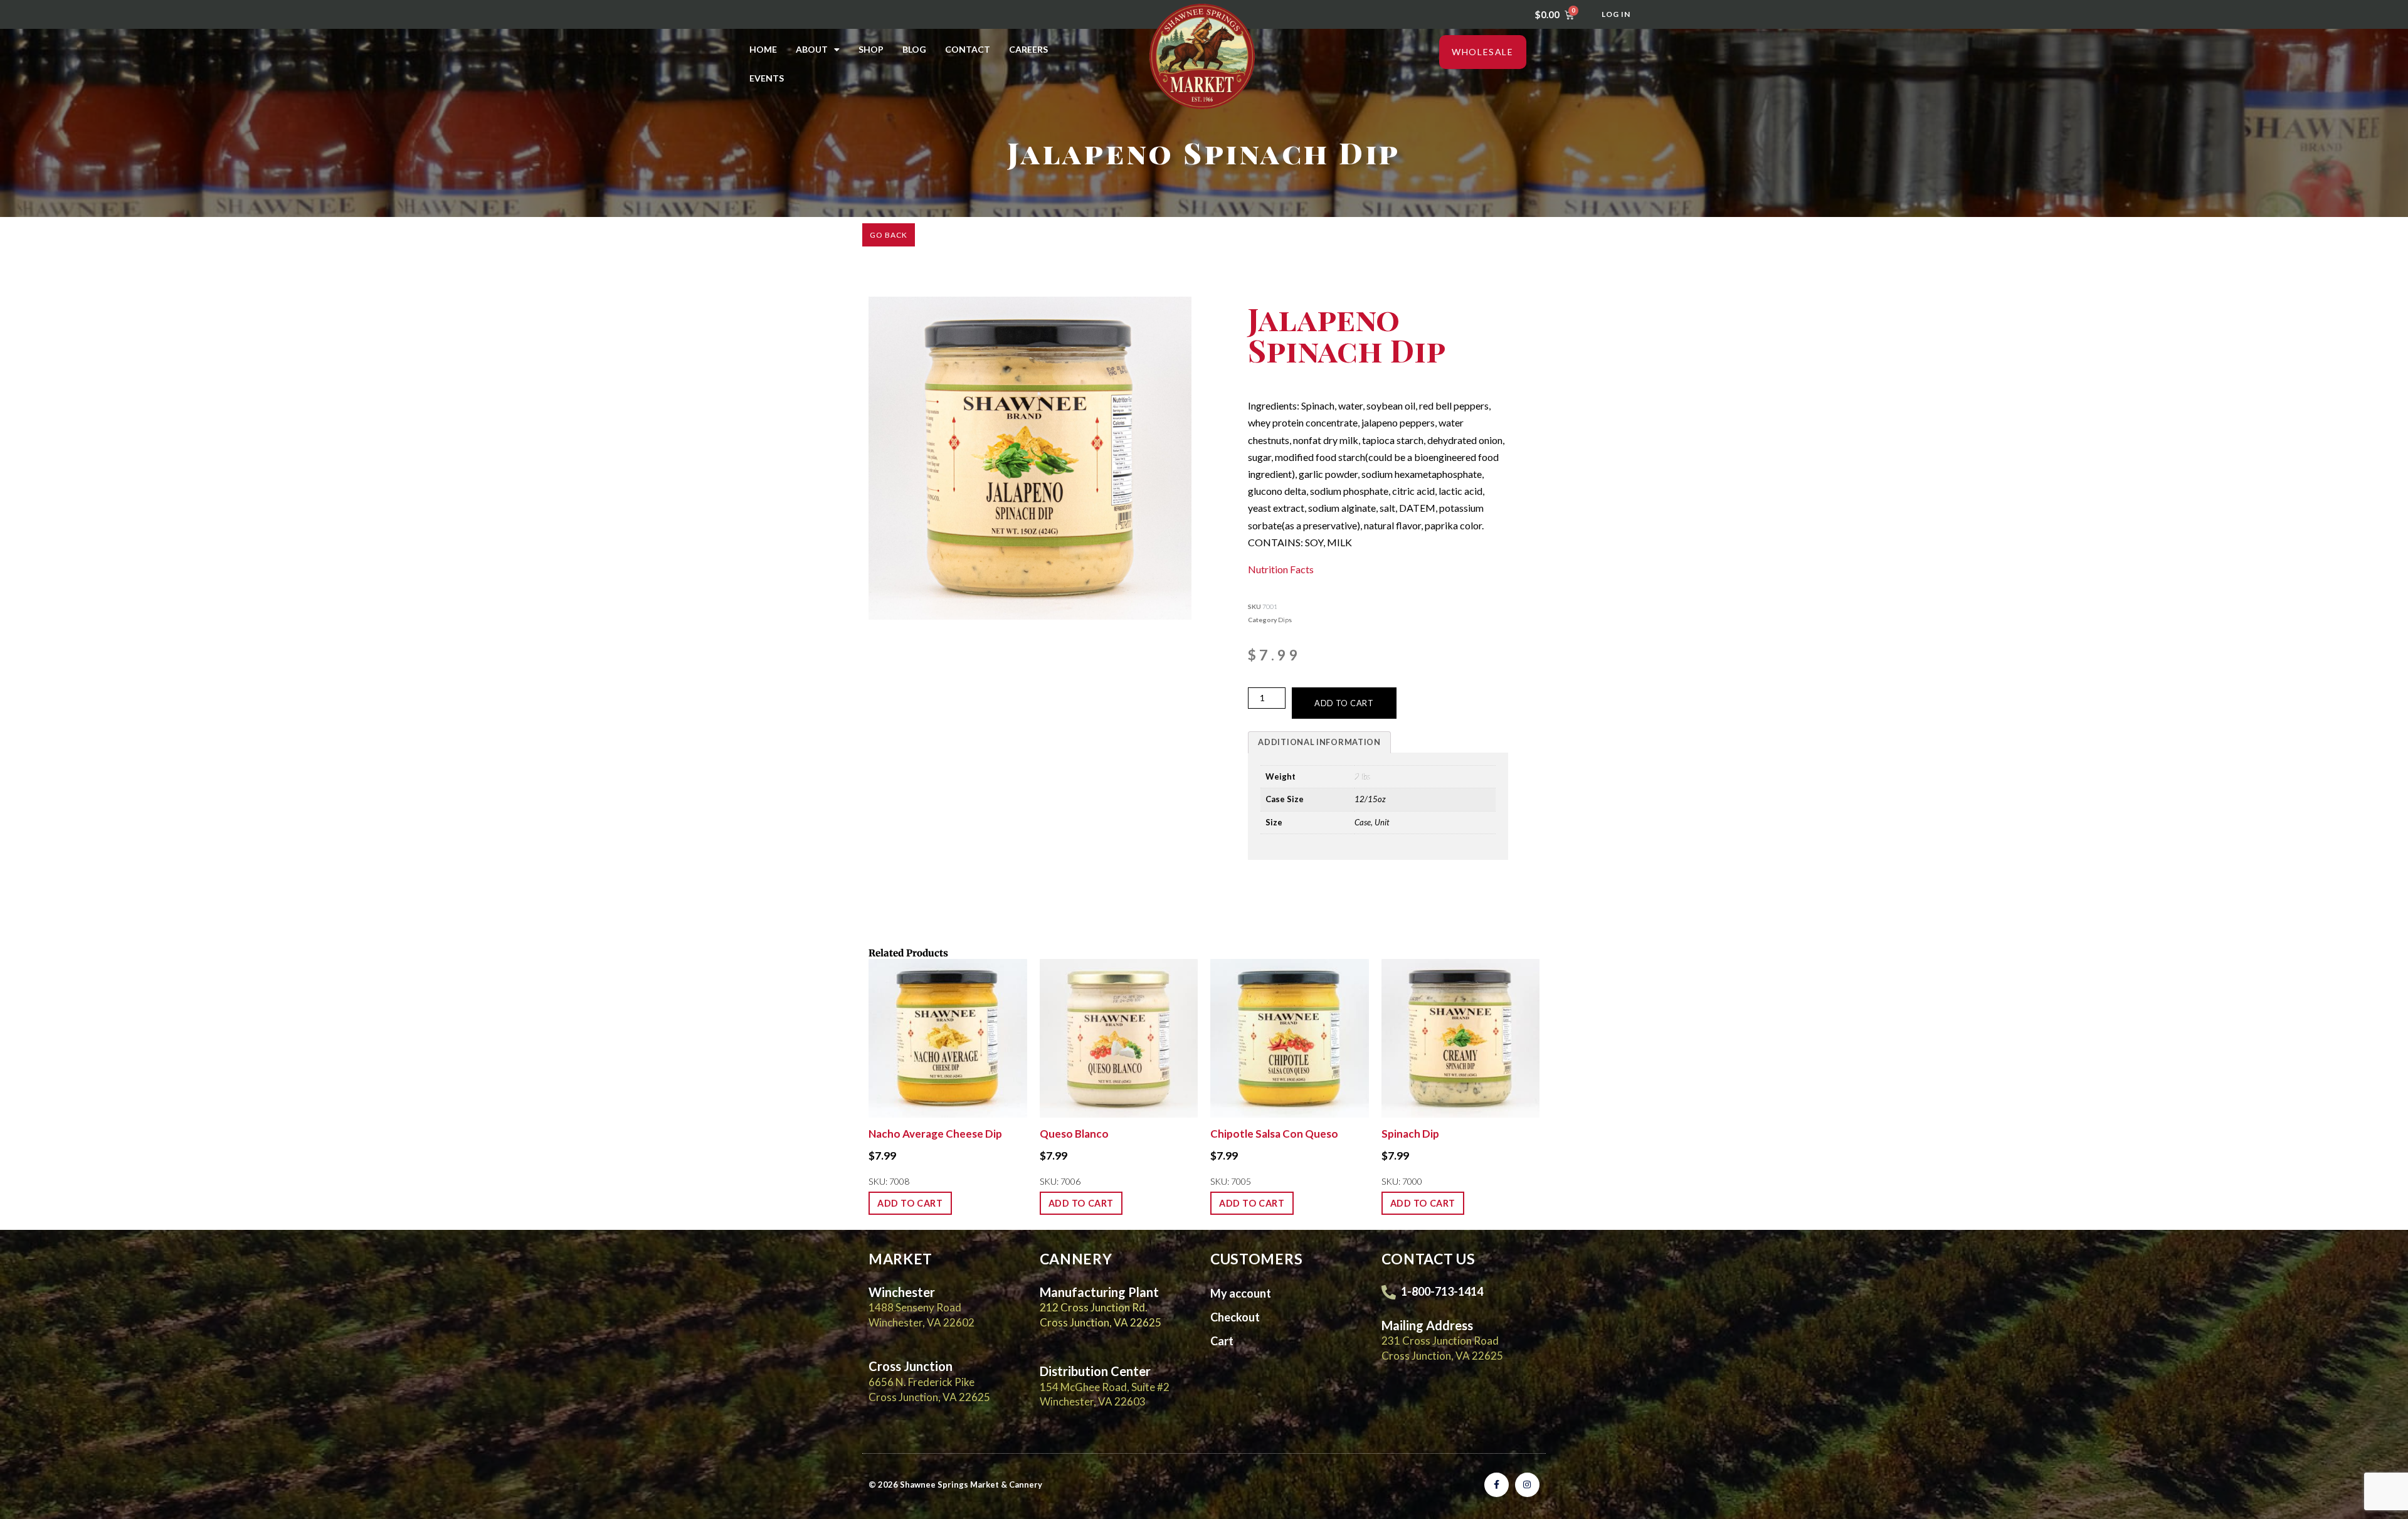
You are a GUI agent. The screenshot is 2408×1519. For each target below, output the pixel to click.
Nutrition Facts (1281, 569)
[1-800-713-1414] (1389, 1292)
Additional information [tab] (1319, 742)
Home (763, 49)
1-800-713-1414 (1442, 1291)
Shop (871, 49)
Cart (1222, 1341)
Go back (889, 235)
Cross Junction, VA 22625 (1101, 1322)
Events (767, 78)
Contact (968, 49)
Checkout (1235, 1317)
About (812, 49)
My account (1241, 1293)
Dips (1285, 620)
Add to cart (1344, 703)
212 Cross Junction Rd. (1094, 1307)
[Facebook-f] (1497, 1485)
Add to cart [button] (910, 1203)
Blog (914, 49)
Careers (1028, 49)
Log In (1616, 14)
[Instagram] (1527, 1485)
